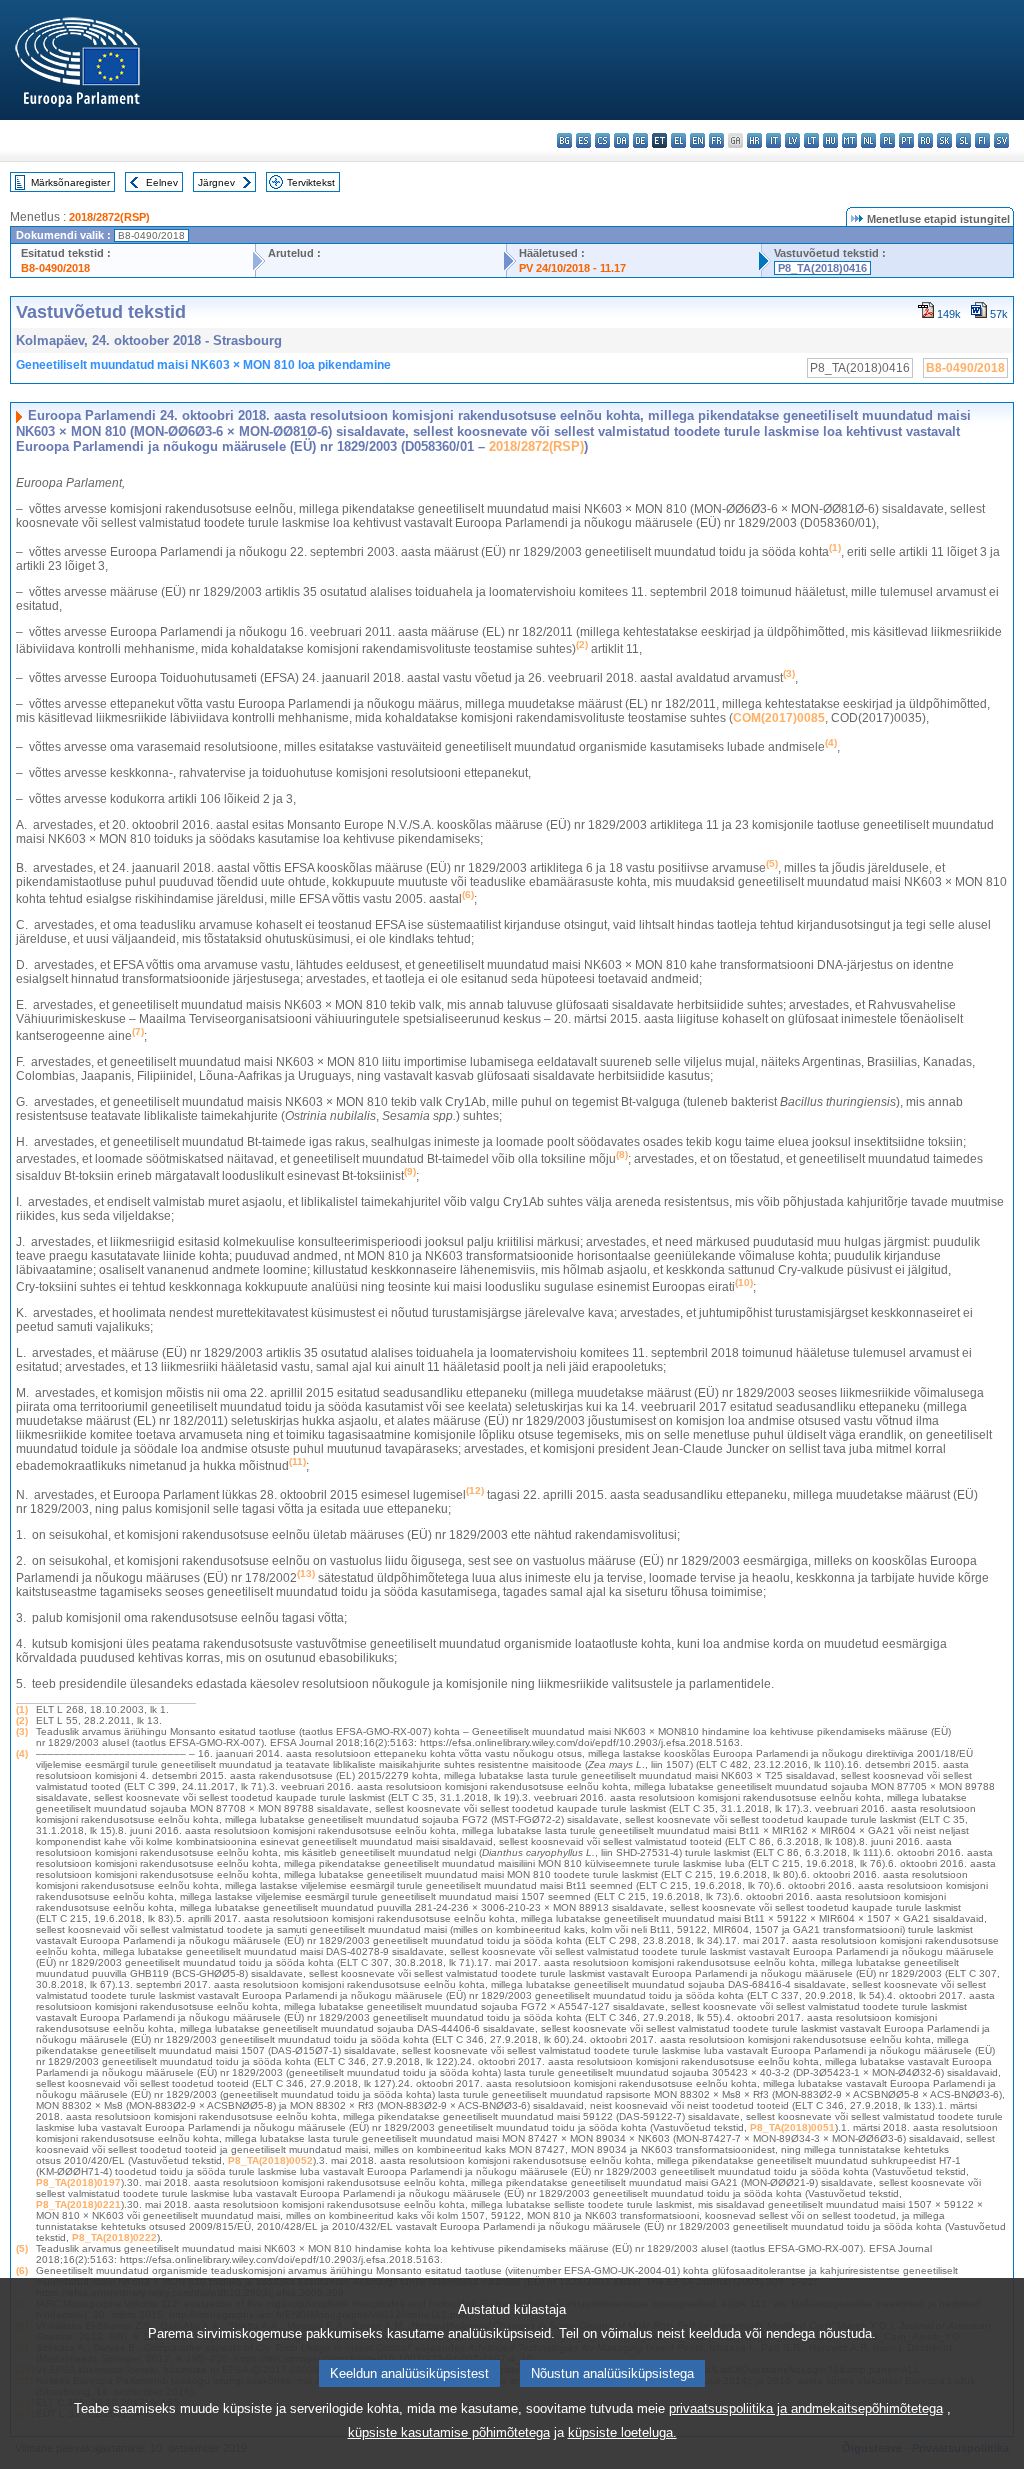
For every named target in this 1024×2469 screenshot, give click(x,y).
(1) (22, 1709)
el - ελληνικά (678, 140)
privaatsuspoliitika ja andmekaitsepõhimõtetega (806, 2408)
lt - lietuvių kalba (811, 140)
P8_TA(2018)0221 (78, 2204)
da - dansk (621, 140)
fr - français (716, 140)
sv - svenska (1001, 140)
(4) (22, 1753)
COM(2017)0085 (779, 718)
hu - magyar (830, 140)
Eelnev (162, 182)
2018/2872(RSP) (109, 217)
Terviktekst (311, 182)
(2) (22, 1720)
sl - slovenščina (963, 140)
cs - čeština (602, 140)
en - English (697, 140)
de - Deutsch (640, 140)
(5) (22, 2248)
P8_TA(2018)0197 (78, 2182)
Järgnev (216, 182)
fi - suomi (982, 140)
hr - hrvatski (754, 140)
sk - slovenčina (944, 140)
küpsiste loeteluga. (622, 2432)
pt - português (906, 140)
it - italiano (773, 140)
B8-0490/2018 (55, 268)
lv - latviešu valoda (792, 140)
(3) (22, 1731)
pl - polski (887, 140)
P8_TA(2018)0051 (792, 2127)
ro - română (925, 140)
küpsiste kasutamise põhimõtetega (449, 2432)
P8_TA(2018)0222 (114, 2237)
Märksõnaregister (70, 182)
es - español (583, 140)
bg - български (564, 140)
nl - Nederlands (868, 140)
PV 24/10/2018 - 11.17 (572, 268)
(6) (22, 2270)
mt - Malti (849, 140)
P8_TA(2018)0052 (270, 2160)
